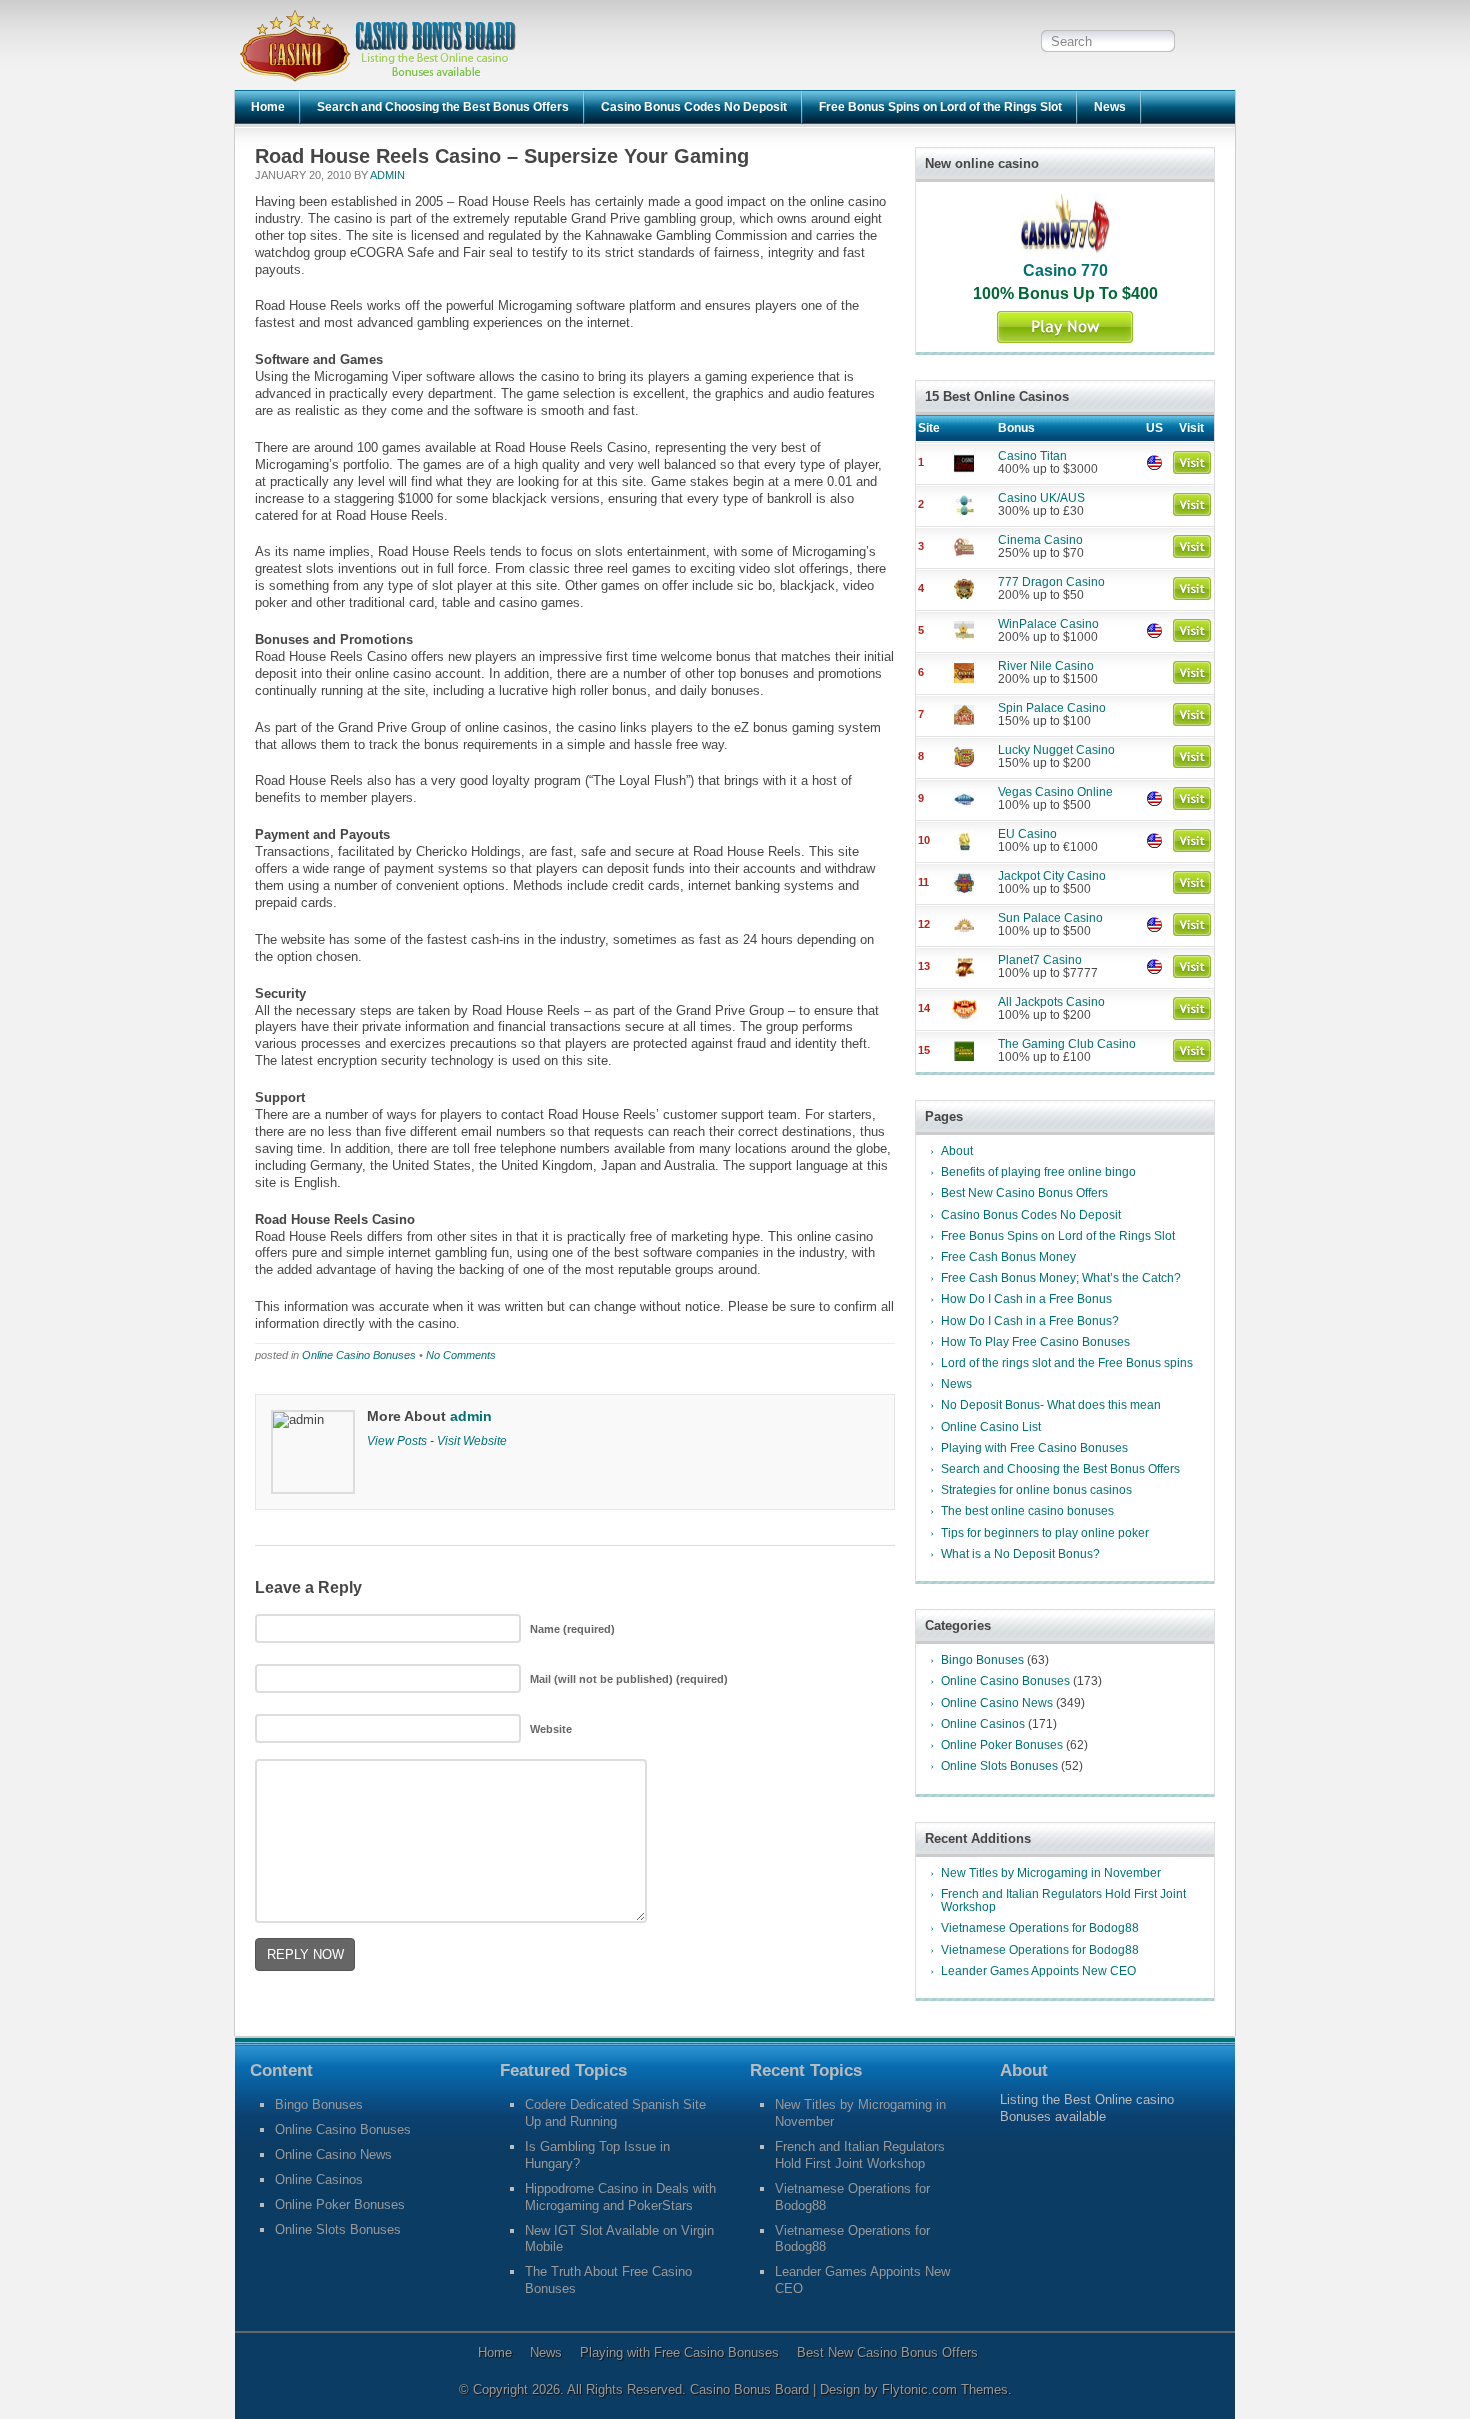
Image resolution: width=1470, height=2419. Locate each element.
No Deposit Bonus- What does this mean (1051, 1405)
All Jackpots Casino (1051, 1002)
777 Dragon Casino (1051, 582)
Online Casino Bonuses (359, 1355)
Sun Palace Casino (1050, 918)
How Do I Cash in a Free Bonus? (1030, 1321)
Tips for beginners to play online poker (1045, 1533)
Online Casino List (991, 1427)
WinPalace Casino (1048, 624)
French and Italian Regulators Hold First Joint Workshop (1063, 1900)
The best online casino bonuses (1027, 1511)
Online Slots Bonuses (999, 1766)
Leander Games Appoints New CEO (1038, 1971)
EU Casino (1027, 834)
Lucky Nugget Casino (1056, 750)
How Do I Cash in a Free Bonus (1026, 1299)
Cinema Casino (1040, 540)
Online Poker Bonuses (1002, 1745)
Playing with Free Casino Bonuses (1034, 1448)
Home (268, 107)
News (1110, 107)
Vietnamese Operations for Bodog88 (1040, 1928)
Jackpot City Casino (1052, 876)
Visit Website (472, 1440)
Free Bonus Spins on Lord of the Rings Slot (940, 107)
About (957, 1151)
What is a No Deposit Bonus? (1020, 1554)
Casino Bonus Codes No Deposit (694, 107)
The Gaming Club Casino (1067, 1044)
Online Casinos (983, 1724)
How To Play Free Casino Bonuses (1035, 1342)
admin (387, 175)
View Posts (397, 1440)
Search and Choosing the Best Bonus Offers (443, 107)
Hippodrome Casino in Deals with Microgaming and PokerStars (620, 2197)
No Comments (461, 1355)
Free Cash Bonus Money (1008, 1257)
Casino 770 (1065, 270)
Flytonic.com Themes (945, 2389)
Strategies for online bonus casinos (1036, 1490)
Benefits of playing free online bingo (1038, 1172)
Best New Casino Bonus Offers (1024, 1193)
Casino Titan (1032, 456)
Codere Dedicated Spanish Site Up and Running (615, 2113)
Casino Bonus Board (751, 2389)
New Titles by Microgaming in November (1051, 1873)
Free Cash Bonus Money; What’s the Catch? (1061, 1278)
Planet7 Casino (1040, 960)
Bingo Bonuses (982, 1660)
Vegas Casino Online (1055, 792)
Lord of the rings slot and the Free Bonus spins (1067, 1363)
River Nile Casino (1046, 666)
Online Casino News (997, 1703)
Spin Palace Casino (1052, 708)
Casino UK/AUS (1041, 498)
